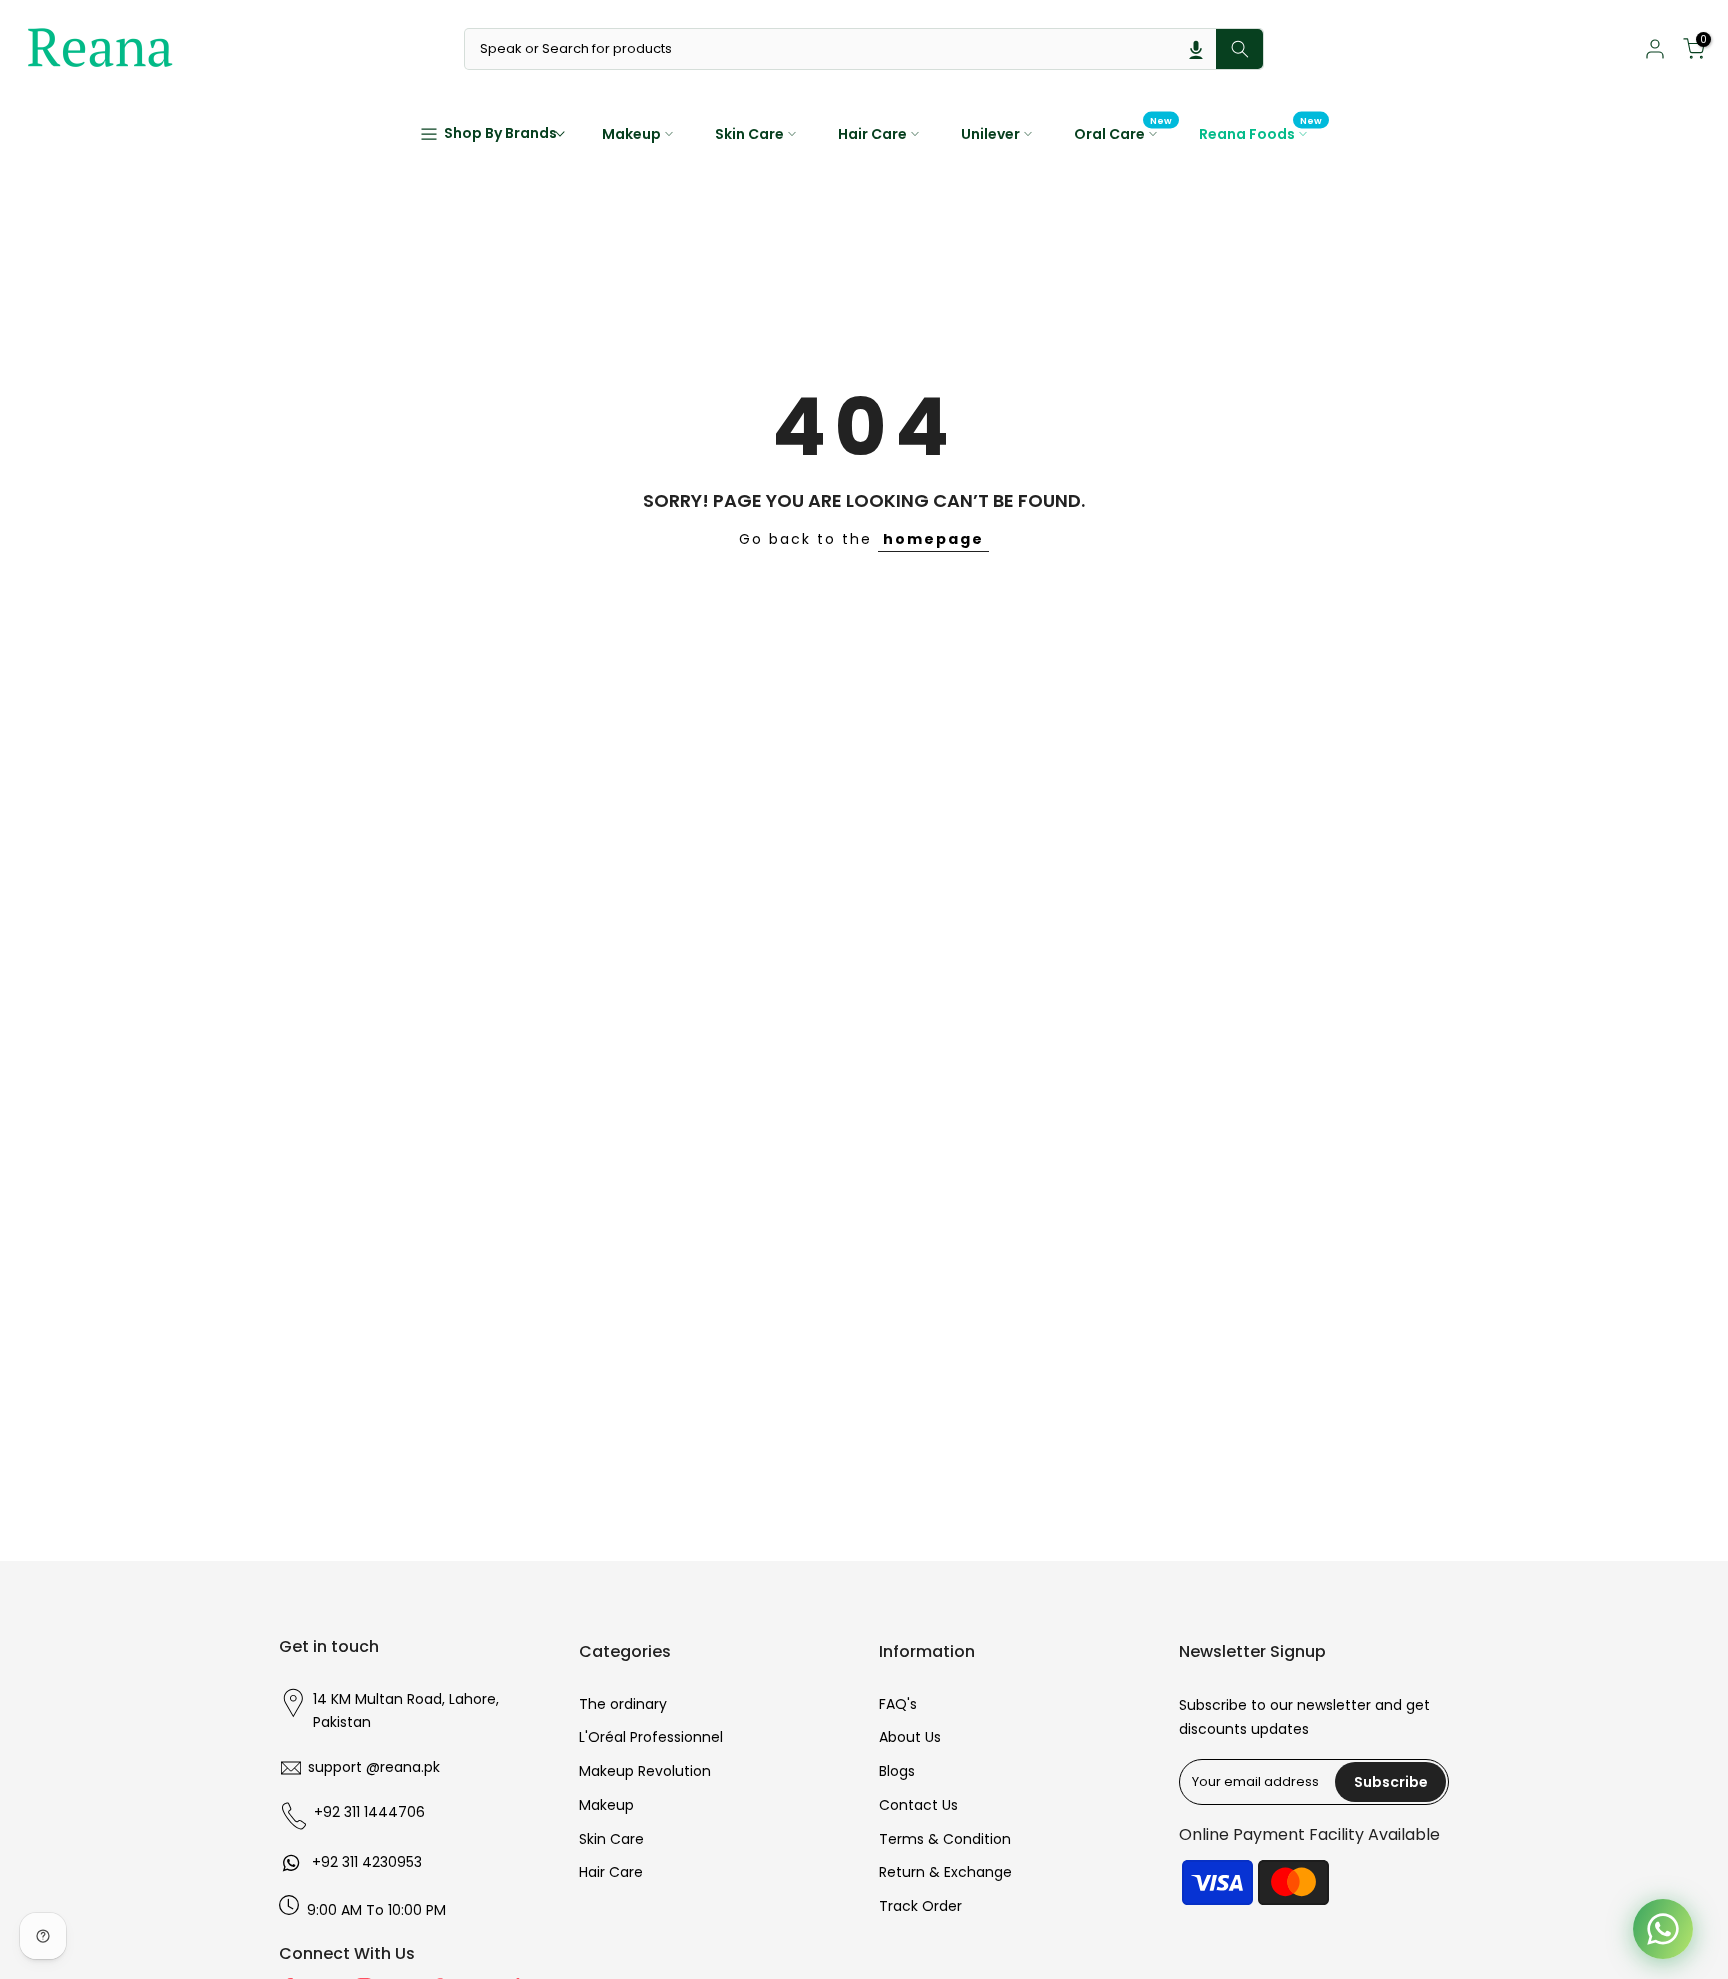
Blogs (897, 1771)
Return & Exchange (945, 1872)
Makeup (631, 134)
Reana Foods (1261, 133)
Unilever (990, 134)
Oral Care (1123, 133)
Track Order (920, 1906)
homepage (933, 539)
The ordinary (623, 1704)
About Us (910, 1737)
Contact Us (918, 1805)
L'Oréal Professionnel (651, 1737)
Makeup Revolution (645, 1771)
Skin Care (749, 134)
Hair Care (872, 134)
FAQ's (898, 1704)
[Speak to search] (1196, 49)
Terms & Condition (945, 1839)
